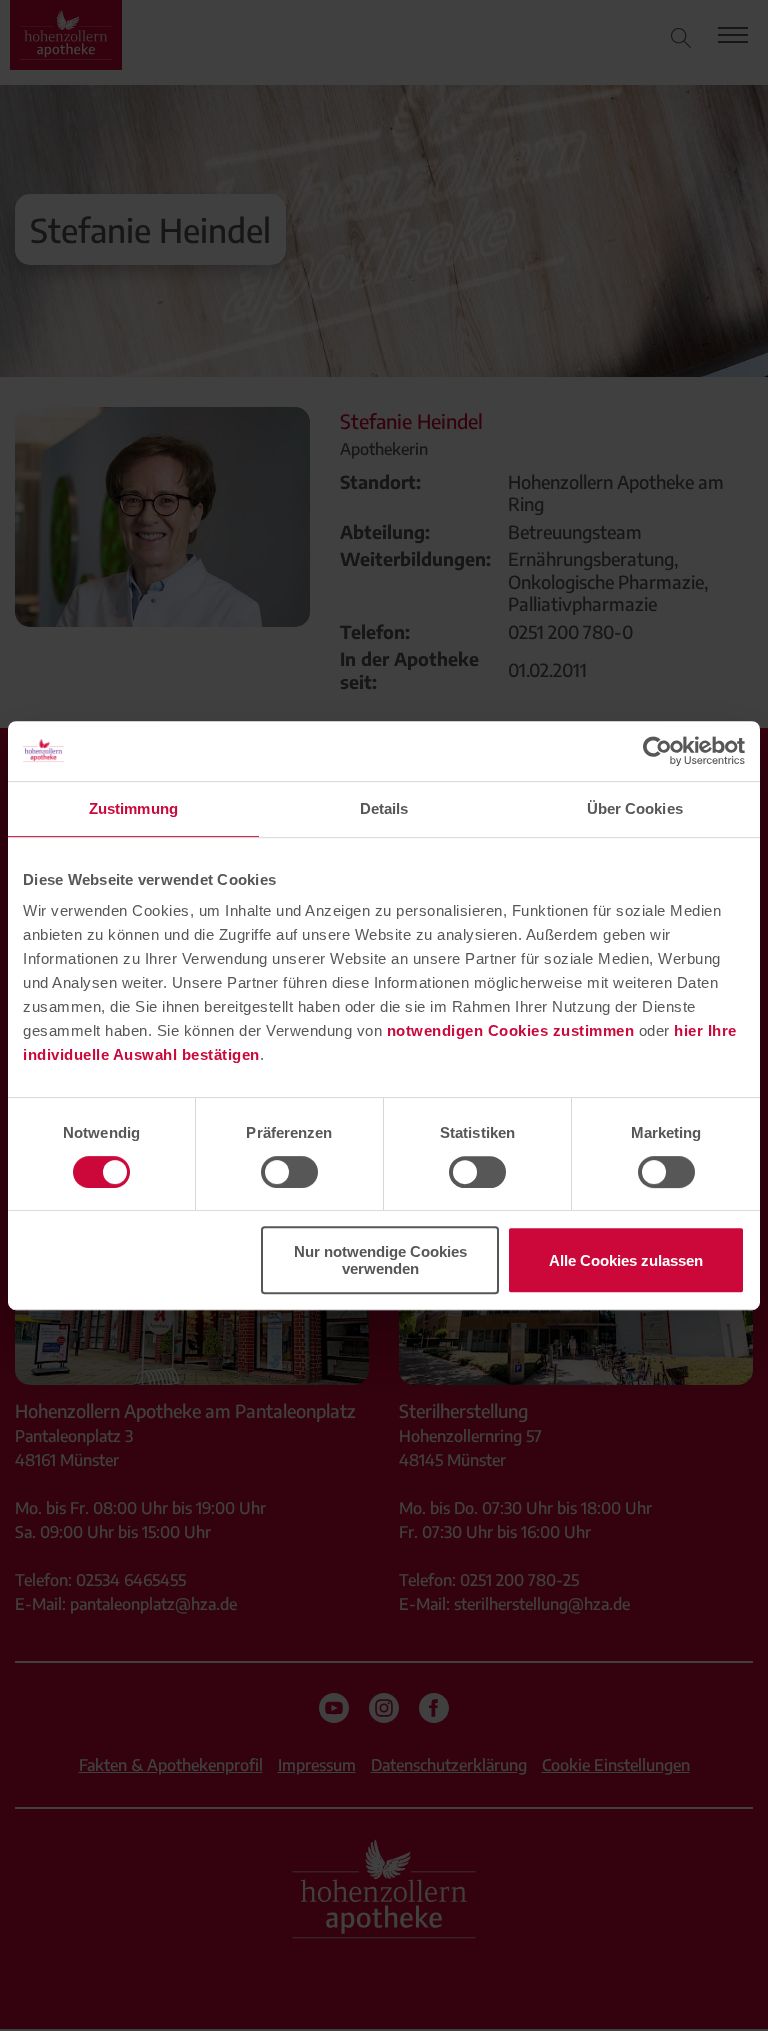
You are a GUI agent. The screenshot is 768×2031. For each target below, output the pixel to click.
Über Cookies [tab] (635, 808)
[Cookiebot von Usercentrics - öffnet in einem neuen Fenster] (657, 751)
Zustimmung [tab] (133, 808)
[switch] (289, 1172)
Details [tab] (384, 808)
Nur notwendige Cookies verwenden (380, 1260)
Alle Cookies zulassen (626, 1260)
